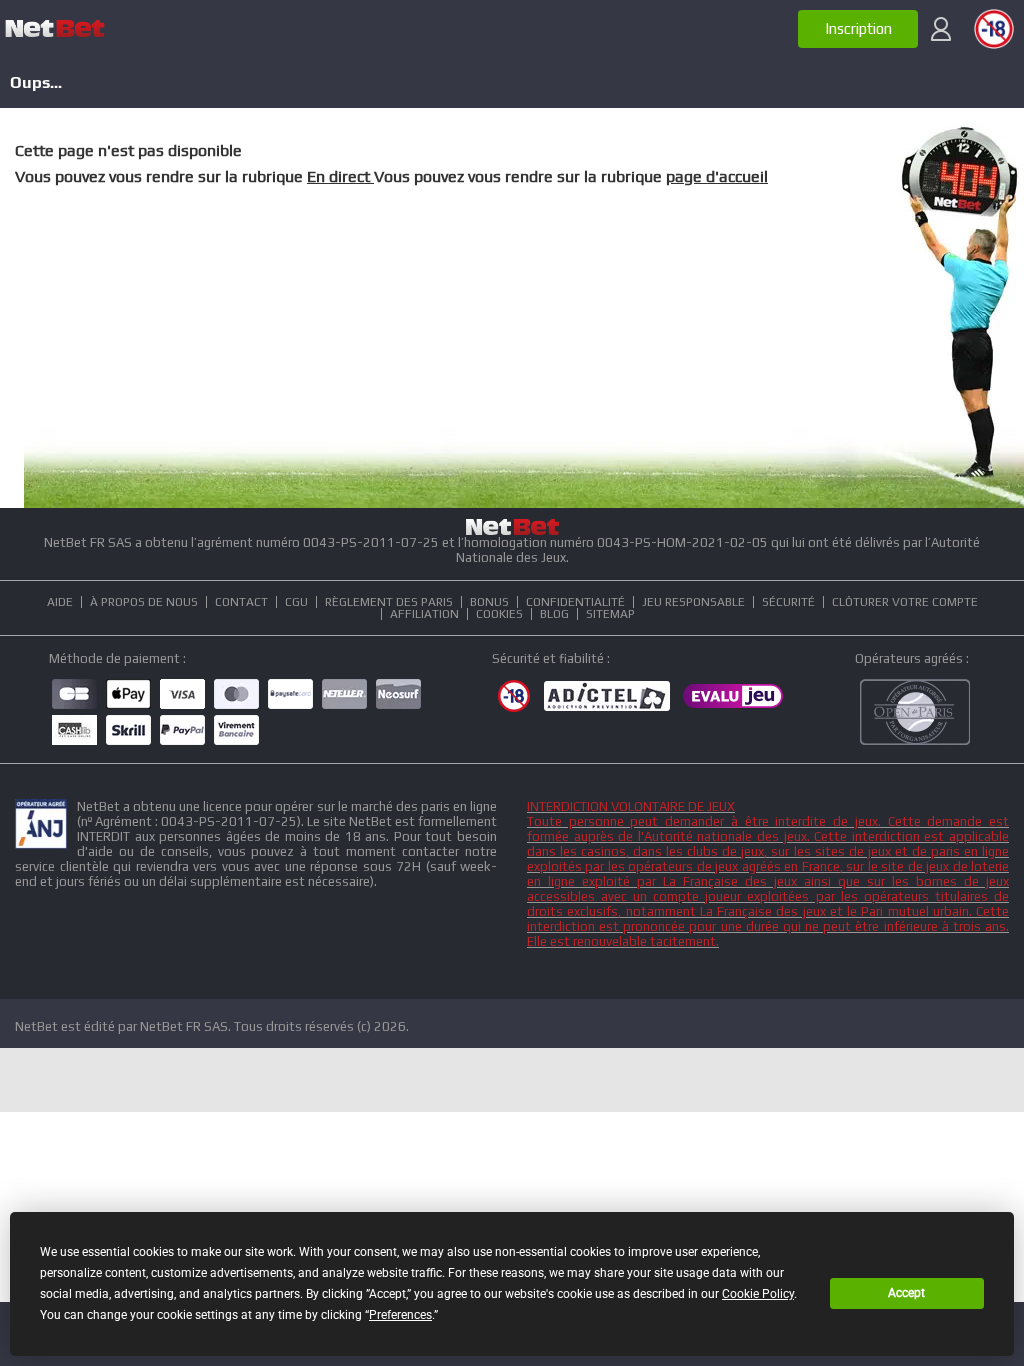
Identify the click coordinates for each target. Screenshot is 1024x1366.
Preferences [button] (400, 1315)
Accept (906, 1293)
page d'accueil (717, 176)
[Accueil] (55, 29)
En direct (340, 176)
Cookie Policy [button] (758, 1294)
